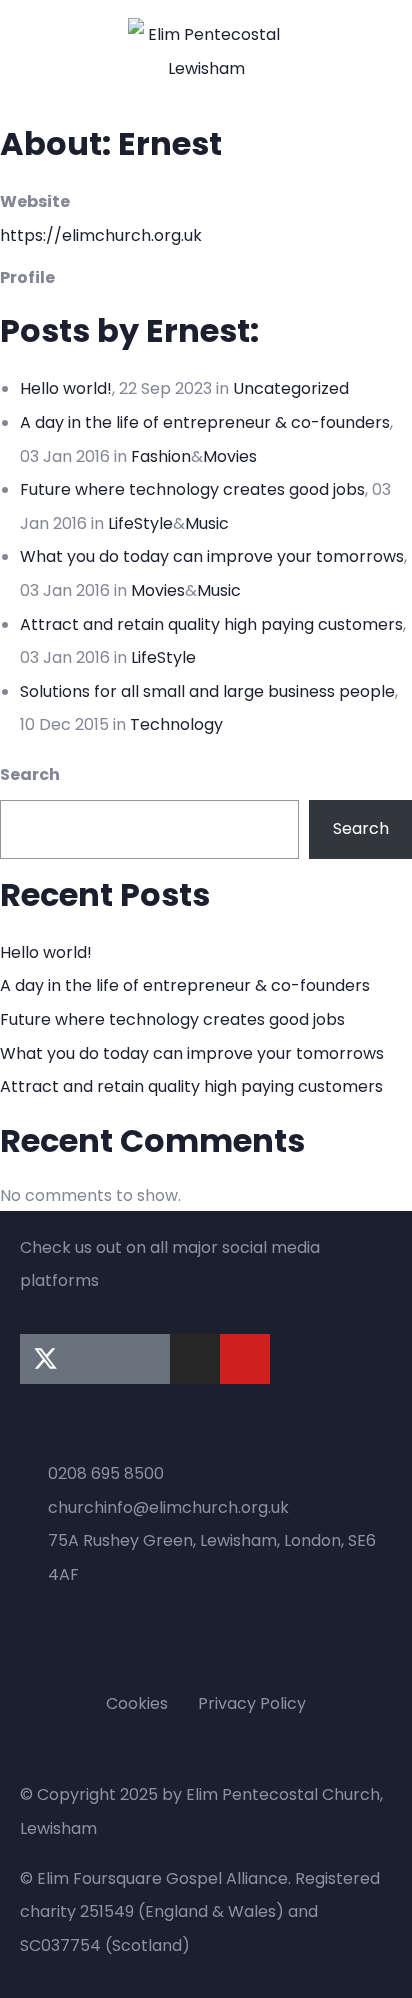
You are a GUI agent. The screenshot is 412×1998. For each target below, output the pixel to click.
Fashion (161, 456)
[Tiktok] (145, 1359)
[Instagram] (195, 1359)
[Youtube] (245, 1359)
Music (207, 523)
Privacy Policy (252, 1703)
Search (30, 774)
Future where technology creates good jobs (192, 489)
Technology (176, 724)
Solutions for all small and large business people (207, 691)
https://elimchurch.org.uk (101, 235)
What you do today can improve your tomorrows (212, 556)
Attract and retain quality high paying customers (211, 624)
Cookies (137, 1703)
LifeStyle (140, 523)
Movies (230, 456)
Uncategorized (291, 388)
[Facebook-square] (95, 1359)
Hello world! (66, 388)
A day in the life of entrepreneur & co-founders (205, 422)
